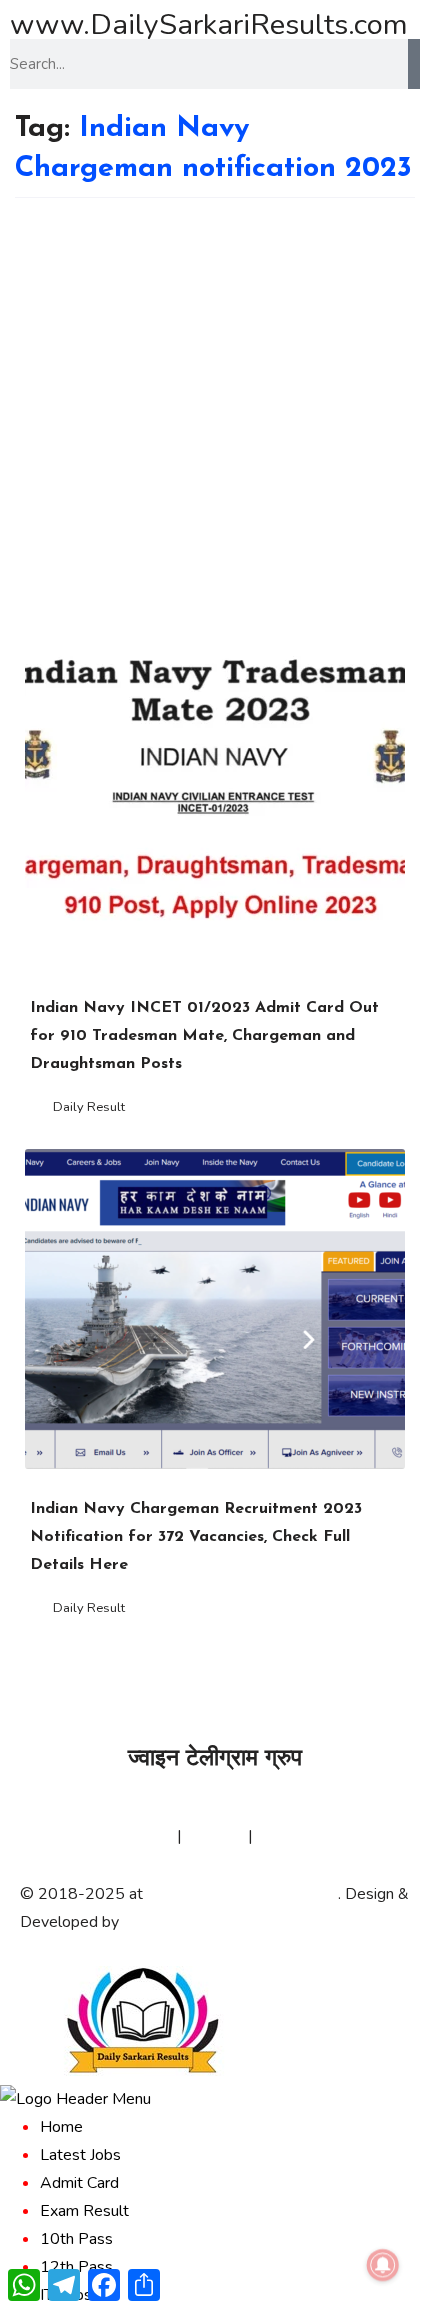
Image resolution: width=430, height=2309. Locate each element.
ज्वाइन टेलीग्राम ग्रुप (215, 1759)
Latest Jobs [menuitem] (80, 2155)
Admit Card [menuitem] (79, 2183)
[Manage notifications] (383, 2265)
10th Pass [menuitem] (76, 2239)
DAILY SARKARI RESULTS (242, 1894)
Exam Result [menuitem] (84, 2211)
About (42, 1836)
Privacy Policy (125, 1836)
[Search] (414, 64)
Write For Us (302, 1836)
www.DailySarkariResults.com (209, 24)
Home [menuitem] (61, 2127)
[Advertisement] (215, 423)
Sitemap (215, 1836)
